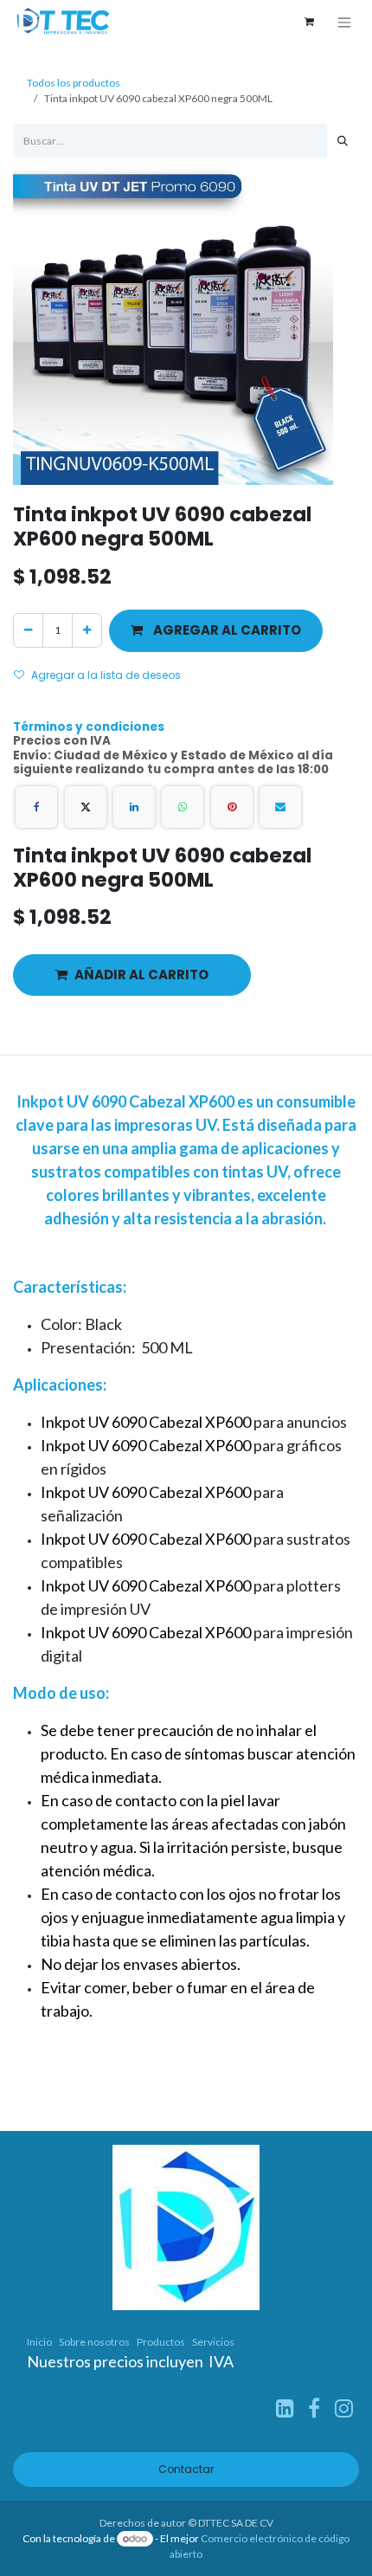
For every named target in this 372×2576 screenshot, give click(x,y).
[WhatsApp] (183, 807)
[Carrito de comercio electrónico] (309, 22)
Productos (161, 2342)
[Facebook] (36, 807)
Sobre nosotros (94, 2342)
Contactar (186, 2469)
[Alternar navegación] (344, 22)
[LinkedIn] (134, 807)
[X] (86, 807)
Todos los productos (74, 83)
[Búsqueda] (343, 141)
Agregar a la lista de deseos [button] (106, 675)
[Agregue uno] (87, 630)
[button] (216, 631)
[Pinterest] (232, 807)
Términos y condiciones (89, 727)
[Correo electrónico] (280, 807)
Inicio (39, 2342)
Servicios (213, 2342)
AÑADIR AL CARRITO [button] (141, 975)
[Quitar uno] (28, 630)
